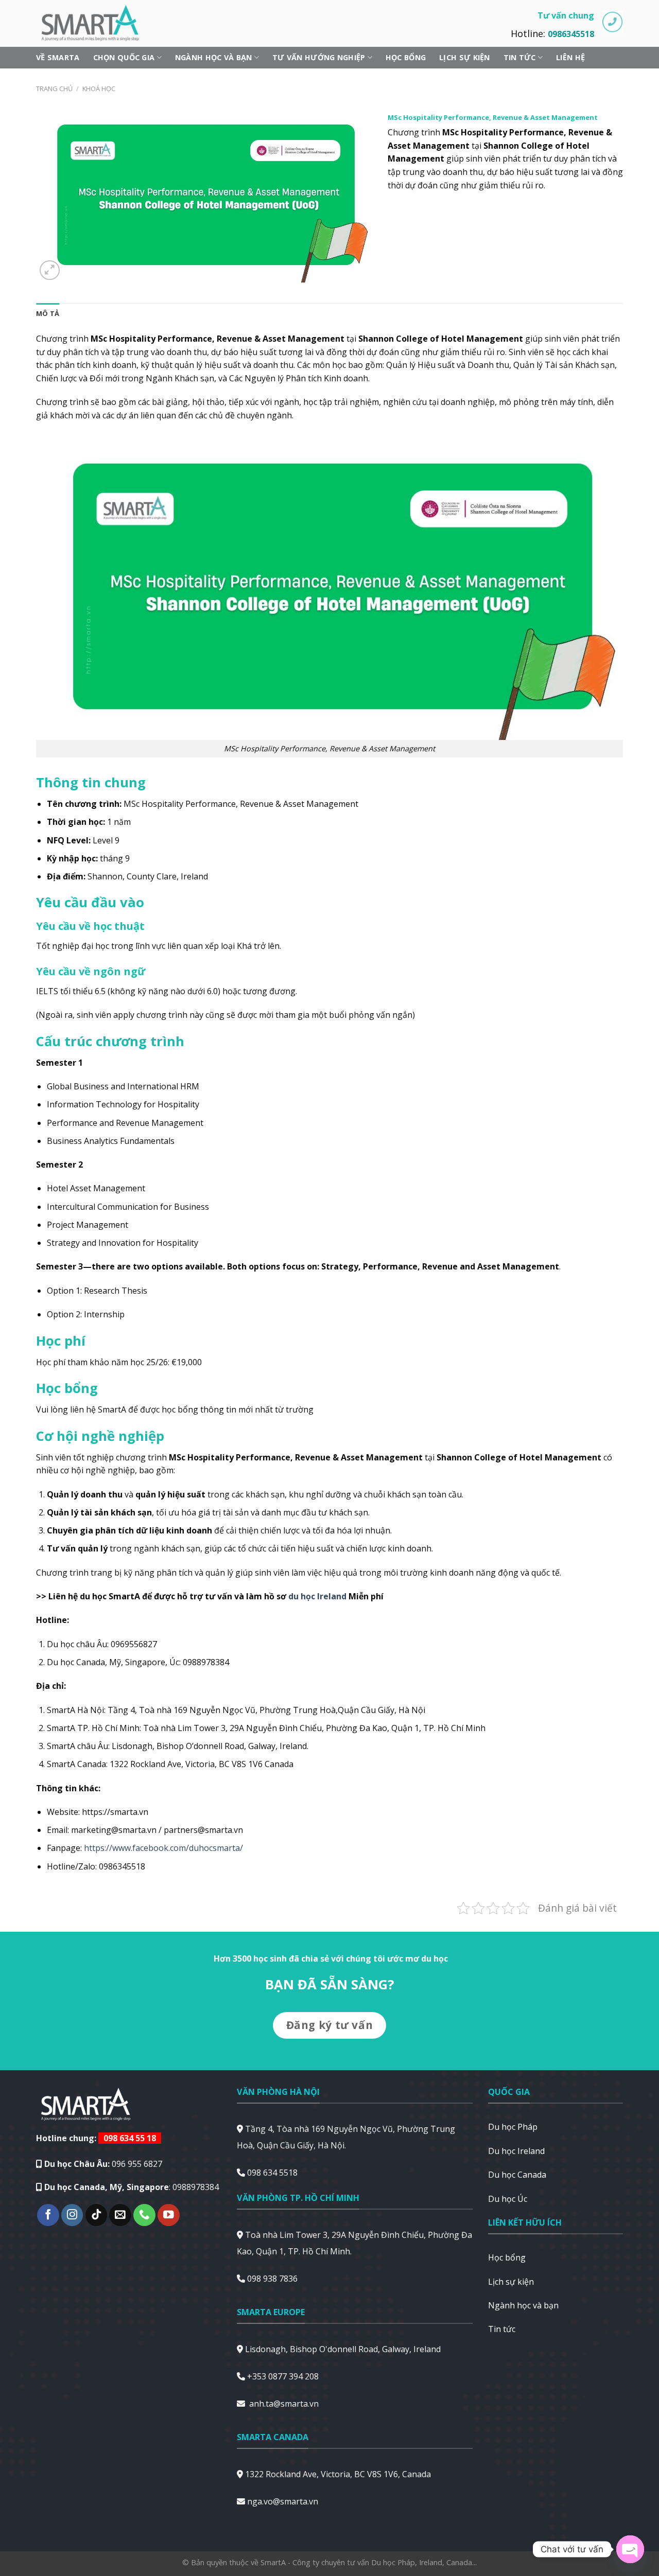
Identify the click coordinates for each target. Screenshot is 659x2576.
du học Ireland (317, 1596)
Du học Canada (517, 2175)
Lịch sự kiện (464, 57)
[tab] (48, 313)
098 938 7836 (272, 2279)
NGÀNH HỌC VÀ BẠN (214, 57)
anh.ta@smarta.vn (284, 2404)
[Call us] (144, 2215)
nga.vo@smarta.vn (283, 2501)
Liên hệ (570, 57)
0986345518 (571, 34)
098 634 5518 (272, 2173)
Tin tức (520, 57)
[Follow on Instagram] (72, 2215)
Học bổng (406, 57)
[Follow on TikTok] (97, 2215)
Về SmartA (58, 57)
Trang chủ (54, 89)
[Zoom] (50, 270)
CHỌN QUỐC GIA (124, 57)
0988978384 (196, 2187)
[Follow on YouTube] (169, 2215)
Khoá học (99, 89)
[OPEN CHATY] (630, 2549)
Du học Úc (508, 2199)
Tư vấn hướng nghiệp (319, 57)
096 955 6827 (137, 2164)
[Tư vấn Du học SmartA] (95, 23)
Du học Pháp (513, 2127)
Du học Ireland (516, 2151)
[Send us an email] (120, 2215)
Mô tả (48, 313)
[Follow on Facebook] (48, 2215)
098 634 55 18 (130, 2138)
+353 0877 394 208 (283, 2376)
